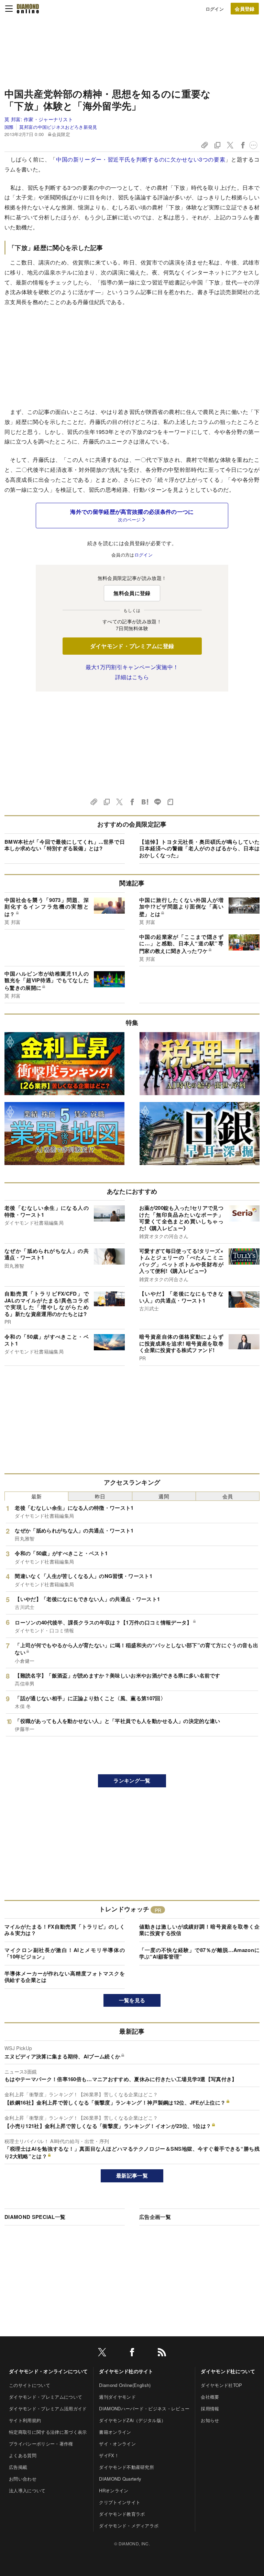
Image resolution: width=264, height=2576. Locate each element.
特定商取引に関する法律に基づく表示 (48, 2432)
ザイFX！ (109, 2455)
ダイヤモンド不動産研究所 (126, 2467)
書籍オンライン (115, 2432)
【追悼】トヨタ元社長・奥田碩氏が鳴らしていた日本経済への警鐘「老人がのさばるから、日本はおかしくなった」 (199, 848)
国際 (9, 127)
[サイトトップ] (28, 9)
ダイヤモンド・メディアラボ (129, 2526)
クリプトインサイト (120, 2502)
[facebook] (132, 2353)
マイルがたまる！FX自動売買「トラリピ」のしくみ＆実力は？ (65, 1930)
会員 (228, 1496)
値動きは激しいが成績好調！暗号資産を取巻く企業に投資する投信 (199, 1930)
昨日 (100, 1496)
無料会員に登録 (132, 593)
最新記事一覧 (132, 2175)
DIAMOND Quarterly (120, 2479)
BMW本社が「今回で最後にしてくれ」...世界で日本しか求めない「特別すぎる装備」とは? (65, 845)
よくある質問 (23, 2455)
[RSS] (162, 2353)
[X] (102, 2353)
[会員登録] (245, 9)
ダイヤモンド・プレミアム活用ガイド (48, 2408)
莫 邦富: (39, 119)
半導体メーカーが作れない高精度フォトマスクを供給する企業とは (65, 1977)
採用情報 (210, 2408)
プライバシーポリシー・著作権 (41, 2444)
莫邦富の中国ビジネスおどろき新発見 (58, 127)
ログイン (215, 9)
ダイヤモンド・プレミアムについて (46, 2397)
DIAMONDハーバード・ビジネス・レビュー (144, 2408)
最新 (37, 1496)
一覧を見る (132, 2000)
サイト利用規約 (25, 2420)
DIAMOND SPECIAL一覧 (35, 2217)
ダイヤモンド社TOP (221, 2385)
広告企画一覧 (155, 2217)
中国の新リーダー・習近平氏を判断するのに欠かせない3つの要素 (141, 159)
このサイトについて (30, 2385)
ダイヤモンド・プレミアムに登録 (132, 646)
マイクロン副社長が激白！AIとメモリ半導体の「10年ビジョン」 (65, 1953)
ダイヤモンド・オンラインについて (48, 2371)
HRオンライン (114, 2490)
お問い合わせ (23, 2479)
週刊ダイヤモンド (117, 2397)
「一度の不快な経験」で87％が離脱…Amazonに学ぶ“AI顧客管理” (199, 1953)
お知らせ (210, 2420)
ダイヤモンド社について (228, 2371)
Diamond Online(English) (125, 2385)
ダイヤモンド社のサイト (126, 2371)
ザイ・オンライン (117, 2444)
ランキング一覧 (132, 1780)
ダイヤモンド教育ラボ (122, 2514)
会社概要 (210, 2397)
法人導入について (27, 2490)
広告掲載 (18, 2467)
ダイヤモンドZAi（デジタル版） (132, 2420)
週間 (164, 1496)
